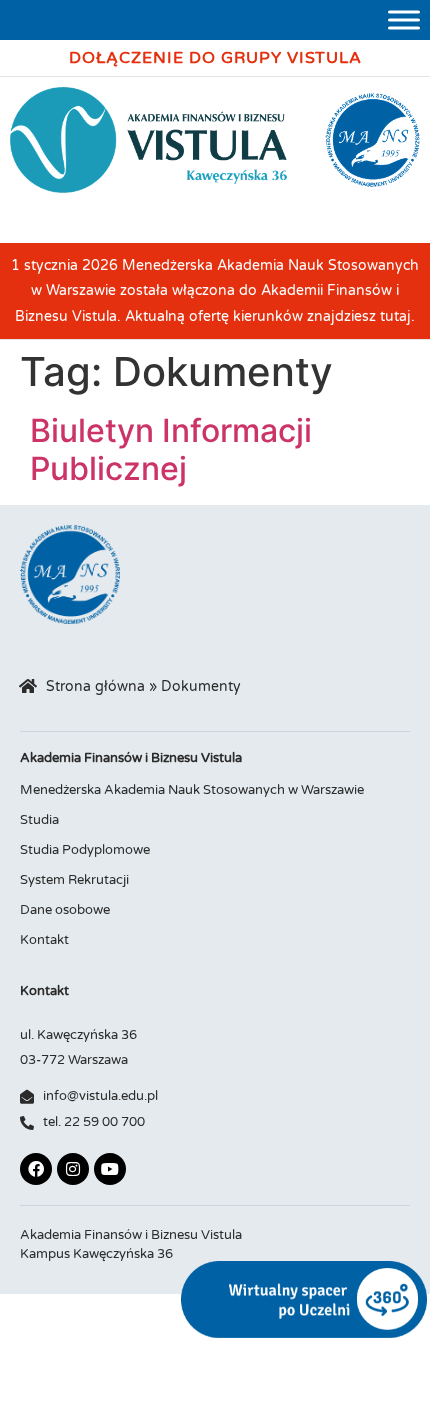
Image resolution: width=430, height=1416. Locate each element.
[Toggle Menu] (404, 19)
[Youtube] (110, 1169)
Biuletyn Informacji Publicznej (171, 449)
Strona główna (95, 687)
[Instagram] (73, 1169)
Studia (39, 820)
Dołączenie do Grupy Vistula (215, 58)
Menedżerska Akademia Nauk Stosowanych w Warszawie (192, 790)
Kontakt (44, 940)
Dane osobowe (65, 910)
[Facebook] (36, 1169)
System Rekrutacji (74, 880)
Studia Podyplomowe (85, 850)
